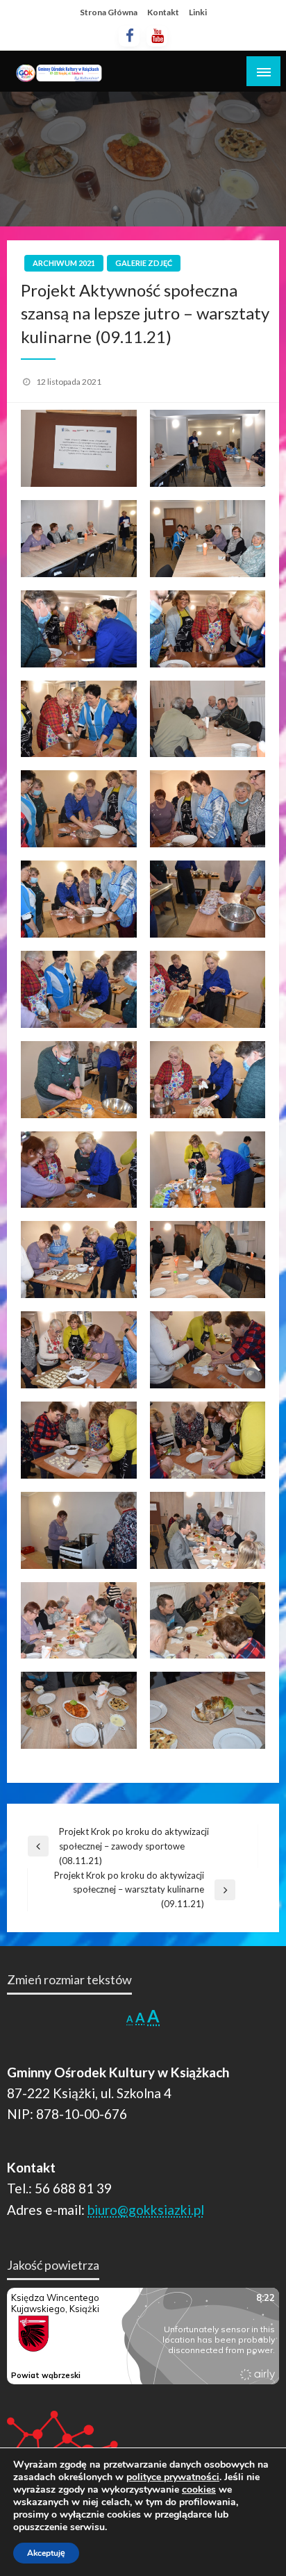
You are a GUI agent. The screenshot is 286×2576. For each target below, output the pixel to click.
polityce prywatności (173, 2477)
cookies (199, 2490)
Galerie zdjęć (144, 263)
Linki (198, 12)
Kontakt (163, 12)
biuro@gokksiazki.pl (146, 2210)
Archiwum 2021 (64, 263)
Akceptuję (46, 2553)
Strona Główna (109, 12)
